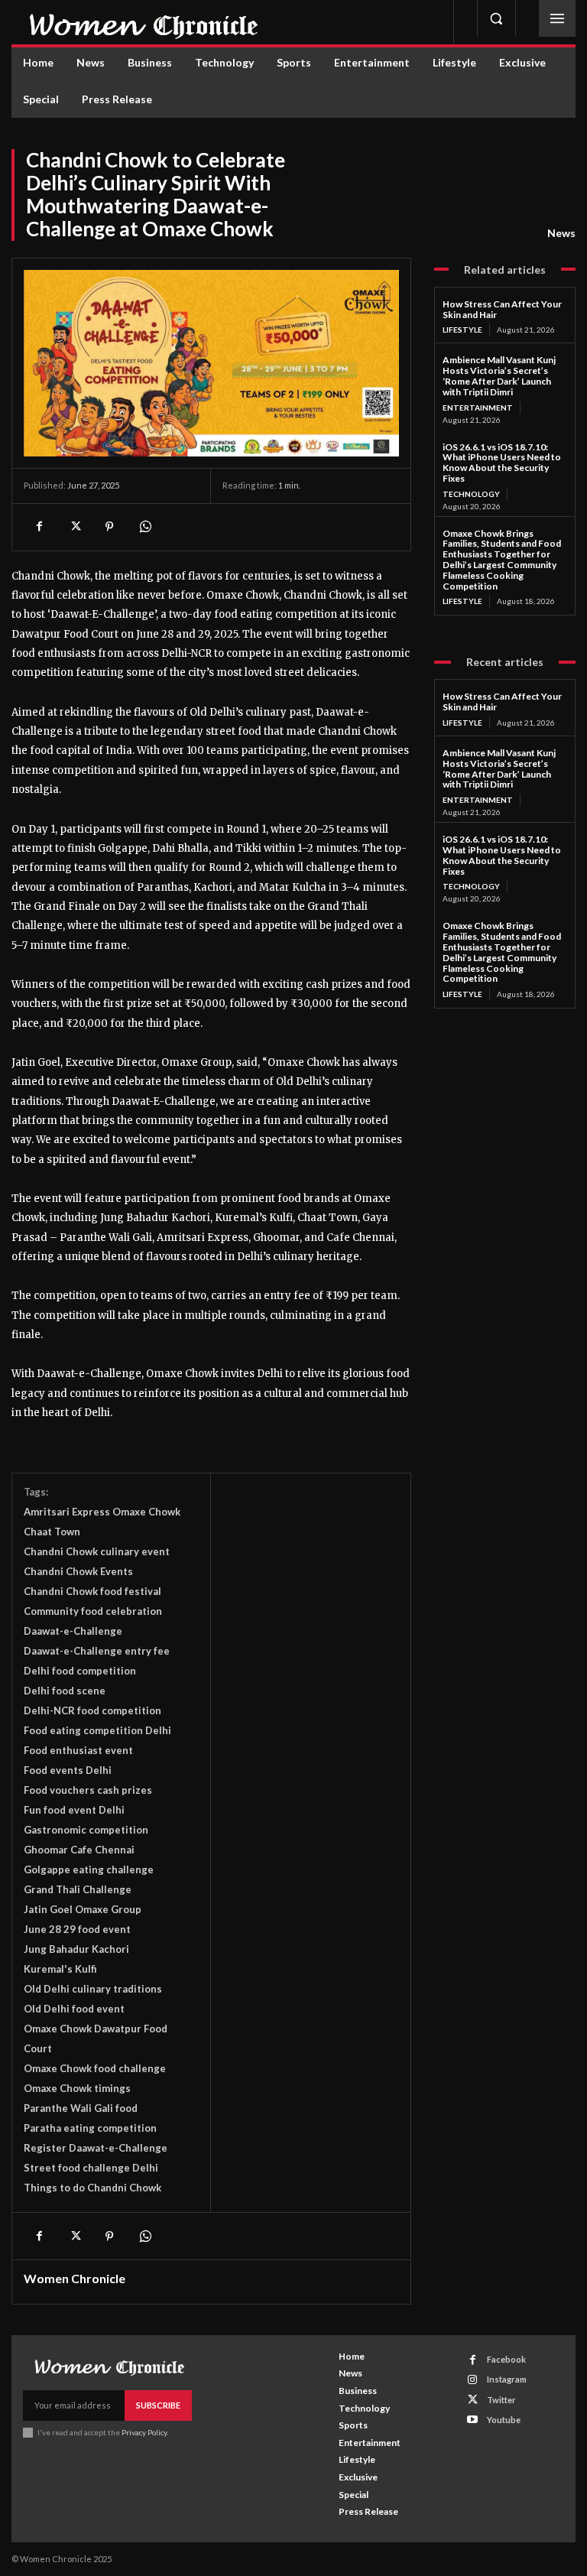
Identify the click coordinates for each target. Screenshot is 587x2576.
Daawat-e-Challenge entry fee (97, 1651)
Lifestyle (462, 330)
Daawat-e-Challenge (73, 1631)
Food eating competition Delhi (97, 1730)
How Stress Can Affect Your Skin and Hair (502, 309)
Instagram (507, 2379)
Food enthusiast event (78, 1750)
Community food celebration (93, 1611)
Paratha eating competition (90, 2128)
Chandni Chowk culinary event (97, 1551)
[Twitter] (74, 527)
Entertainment (478, 408)
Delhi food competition (80, 1671)
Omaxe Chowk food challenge (95, 2068)
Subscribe (158, 2405)
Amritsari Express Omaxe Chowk (102, 1512)
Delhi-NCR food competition (92, 1710)
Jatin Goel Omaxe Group (83, 1909)
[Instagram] (473, 2380)
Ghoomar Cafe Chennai (79, 1850)
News (561, 233)
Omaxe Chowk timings (77, 2088)
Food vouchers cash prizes (88, 1790)
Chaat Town (52, 1532)
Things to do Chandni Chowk (92, 2188)
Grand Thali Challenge (78, 1889)
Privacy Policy (144, 2432)
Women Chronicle (75, 2279)
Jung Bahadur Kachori (76, 1949)
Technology (471, 494)
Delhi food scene (65, 1691)
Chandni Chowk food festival (92, 1591)
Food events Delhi (68, 1770)
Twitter (501, 2400)
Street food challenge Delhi (91, 2168)
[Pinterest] (109, 527)
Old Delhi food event (74, 2009)
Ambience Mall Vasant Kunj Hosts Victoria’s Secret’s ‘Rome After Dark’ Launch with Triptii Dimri (499, 375)
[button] (496, 18)
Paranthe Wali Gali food (81, 2108)
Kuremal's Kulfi (60, 1969)
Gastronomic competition (86, 1830)
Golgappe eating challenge (89, 1869)
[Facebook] (39, 527)
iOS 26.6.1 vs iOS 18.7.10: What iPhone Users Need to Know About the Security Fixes (502, 463)
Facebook (506, 2359)
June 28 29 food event (77, 1929)
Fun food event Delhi (74, 1810)
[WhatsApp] (144, 527)
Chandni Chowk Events (78, 1571)
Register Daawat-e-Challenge (96, 2148)
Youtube (504, 2420)
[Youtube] (473, 2420)
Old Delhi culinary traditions (93, 1989)
